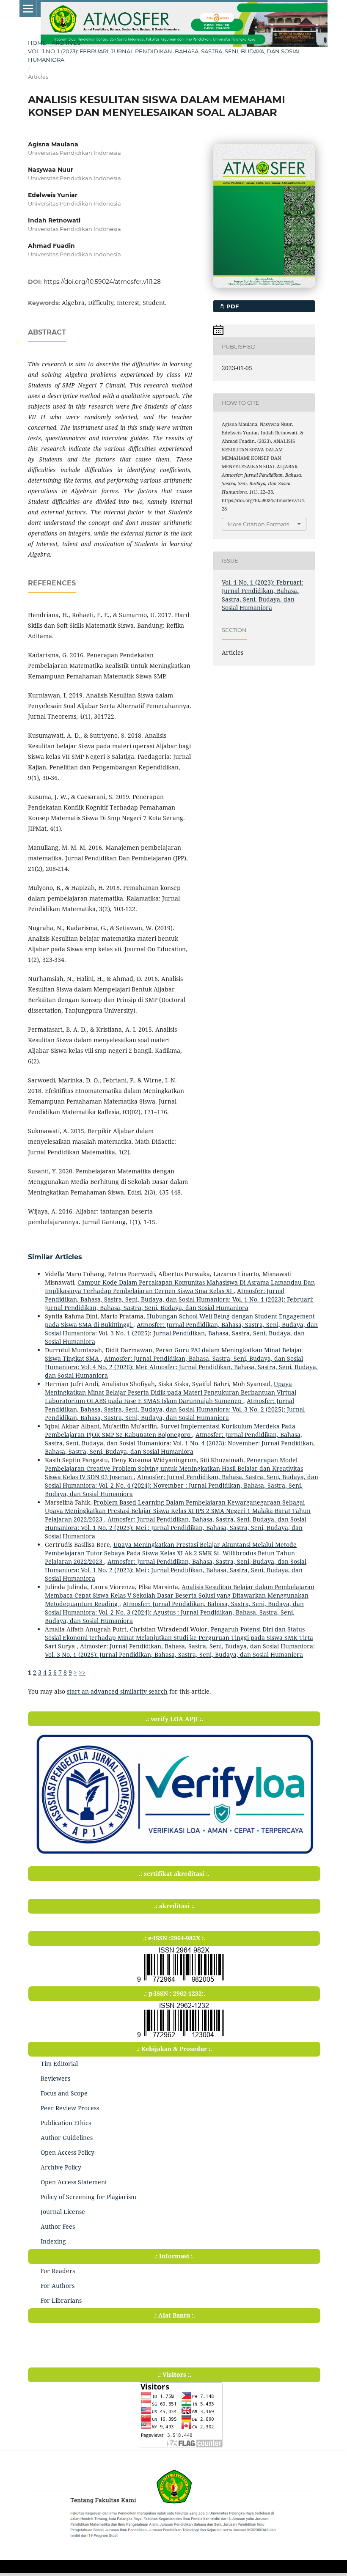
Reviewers (55, 2078)
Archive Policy (61, 2167)
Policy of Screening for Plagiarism (88, 2197)
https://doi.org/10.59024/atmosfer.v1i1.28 (102, 282)
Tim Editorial (59, 2064)
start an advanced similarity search (117, 1691)
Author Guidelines (67, 2138)
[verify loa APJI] (174, 1857)
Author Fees (58, 2226)
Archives (66, 43)
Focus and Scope (64, 2093)
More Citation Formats (258, 524)
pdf (232, 306)
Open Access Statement (74, 2182)
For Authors (58, 2286)
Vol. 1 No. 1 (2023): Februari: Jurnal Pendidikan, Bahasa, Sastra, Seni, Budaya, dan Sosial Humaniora (165, 55)
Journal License (63, 2212)
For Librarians (61, 2300)
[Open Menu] (28, 8)
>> (82, 1672)
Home (37, 43)
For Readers (58, 2271)
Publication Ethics (66, 2123)
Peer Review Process (70, 2108)
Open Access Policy (67, 2152)
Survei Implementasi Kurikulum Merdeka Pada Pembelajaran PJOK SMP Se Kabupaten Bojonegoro (170, 1430)
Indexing (53, 2241)
